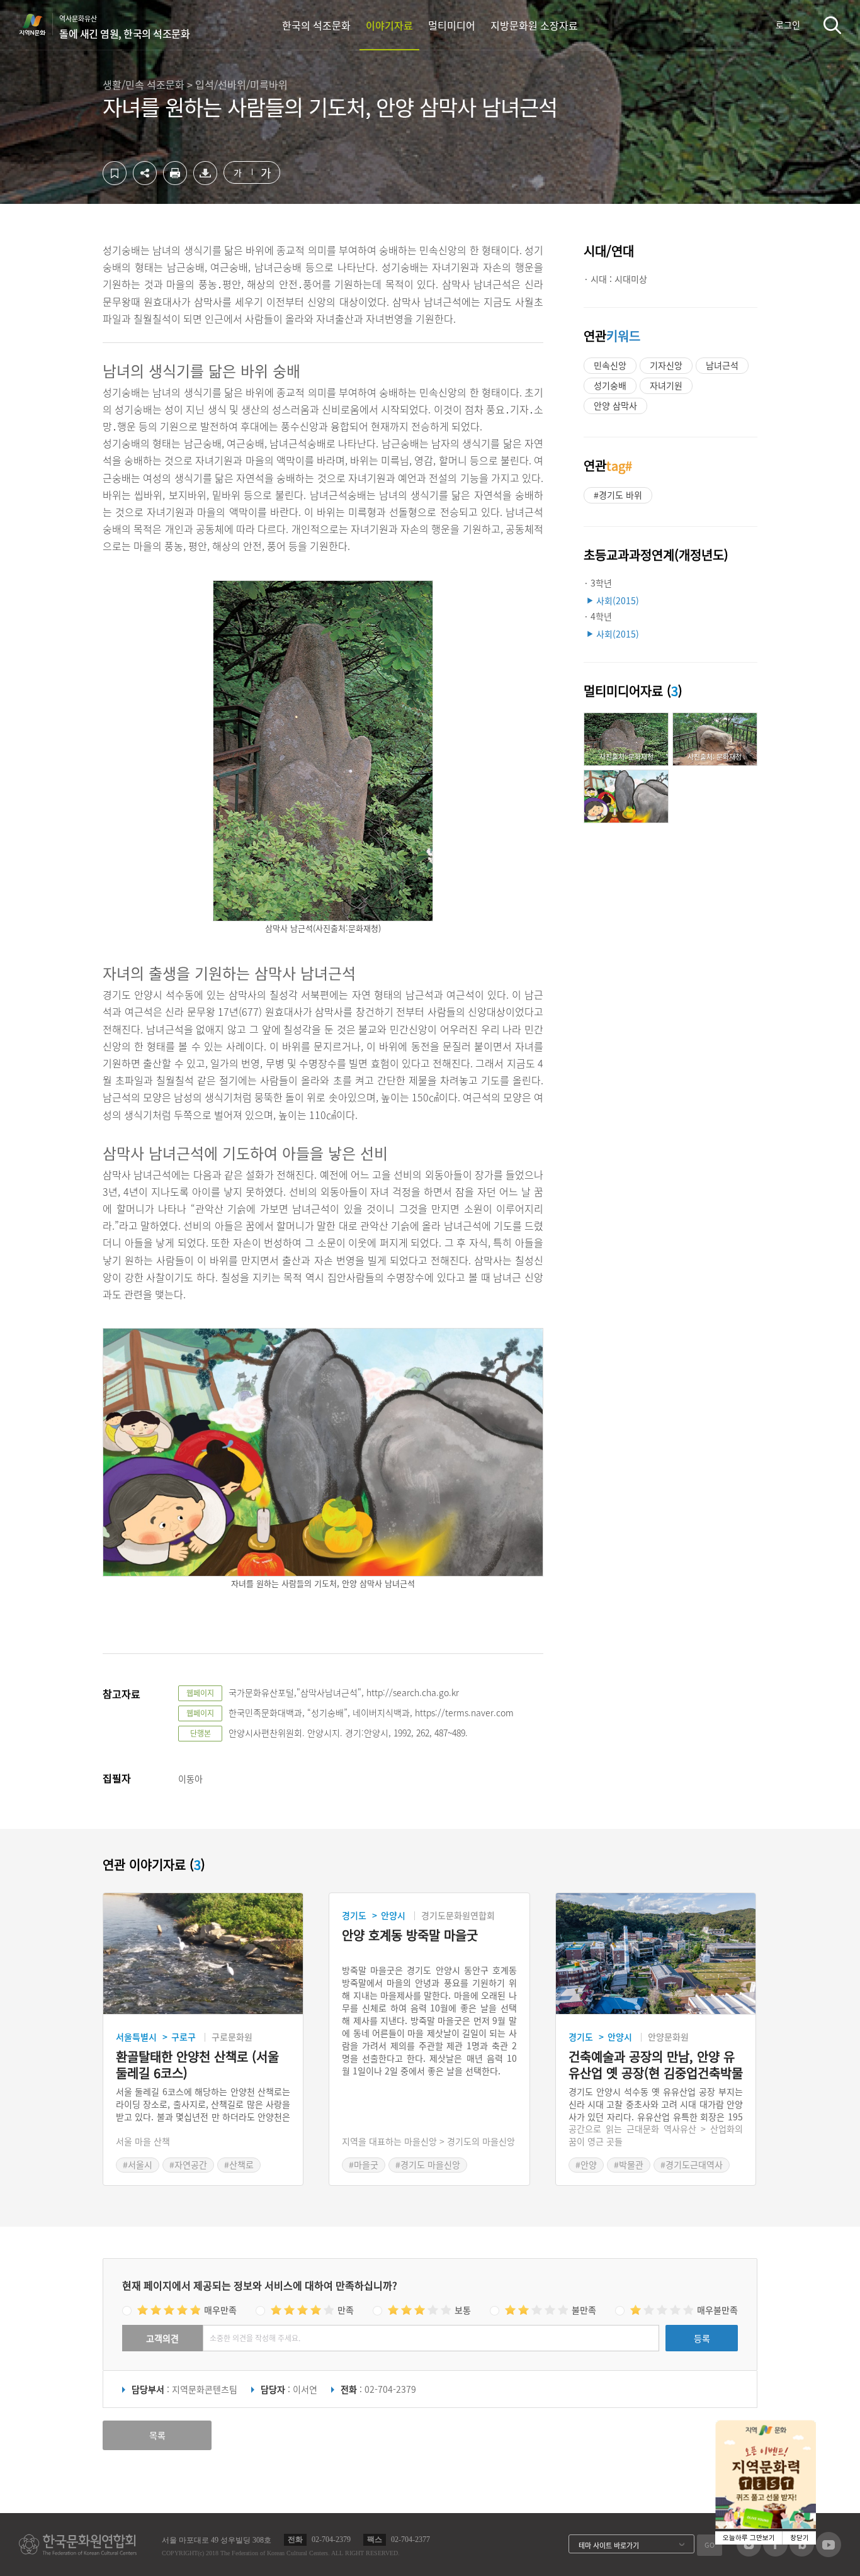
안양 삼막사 (615, 405)
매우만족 (220, 2310)
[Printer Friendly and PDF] (175, 181)
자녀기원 (666, 385)
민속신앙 (610, 365)
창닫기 (800, 2538)
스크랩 (115, 173)
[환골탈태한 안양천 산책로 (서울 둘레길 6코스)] (203, 1954)
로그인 (788, 25)
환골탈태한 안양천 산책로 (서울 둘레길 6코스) (197, 2065)
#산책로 (239, 2164)
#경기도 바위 (618, 495)
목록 (157, 2435)
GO (710, 2545)
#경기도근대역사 (692, 2164)
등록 (702, 2338)
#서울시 (138, 2164)
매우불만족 (717, 2310)
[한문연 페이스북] (775, 2553)
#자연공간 (188, 2164)
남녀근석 (722, 365)
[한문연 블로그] (802, 2553)
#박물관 (629, 2164)
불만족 (584, 2310)
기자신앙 (666, 365)
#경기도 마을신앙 (428, 2164)
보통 (463, 2310)
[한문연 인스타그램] (749, 2553)
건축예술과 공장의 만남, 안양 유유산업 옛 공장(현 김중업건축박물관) (656, 2065)
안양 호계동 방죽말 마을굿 (410, 1936)
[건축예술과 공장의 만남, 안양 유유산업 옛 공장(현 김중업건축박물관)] (656, 1954)
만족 (346, 2310)
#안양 (586, 2164)
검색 (832, 25)
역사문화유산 (124, 27)
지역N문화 (39, 25)
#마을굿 (364, 2164)
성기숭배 (610, 385)
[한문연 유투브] (829, 2553)
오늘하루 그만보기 (749, 2538)
